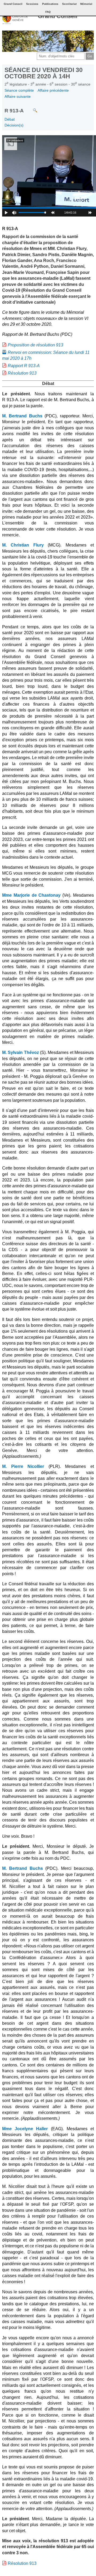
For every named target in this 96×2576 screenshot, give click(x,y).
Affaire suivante (18, 96)
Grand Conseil (58, 16)
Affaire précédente (53, 90)
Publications (50, 4)
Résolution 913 (22, 373)
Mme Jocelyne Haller (25, 2129)
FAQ (48, 12)
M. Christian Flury (23, 545)
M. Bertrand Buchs (22, 416)
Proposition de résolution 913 (35, 345)
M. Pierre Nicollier (23, 1466)
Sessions (32, 4)
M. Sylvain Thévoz (21, 1052)
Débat (10, 119)
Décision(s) (14, 125)
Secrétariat (69, 4)
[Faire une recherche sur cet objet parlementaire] (31, 108)
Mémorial (86, 4)
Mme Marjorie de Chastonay (31, 895)
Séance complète (19, 90)
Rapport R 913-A (24, 366)
